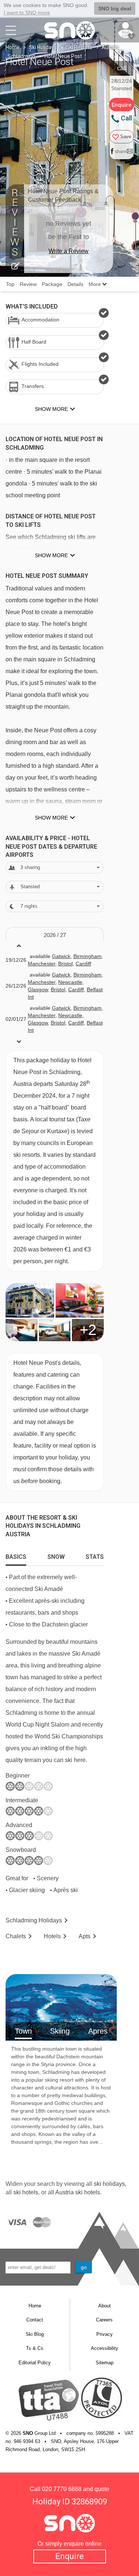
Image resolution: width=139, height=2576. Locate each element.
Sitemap (105, 2363)
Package (52, 284)
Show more (51, 555)
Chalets (16, 1936)
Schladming (21, 56)
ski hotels (26, 2192)
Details (75, 284)
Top (10, 284)
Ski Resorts (79, 47)
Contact (35, 2320)
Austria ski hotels (78, 2192)
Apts (85, 1936)
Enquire (69, 2556)
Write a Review (69, 251)
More (95, 284)
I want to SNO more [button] (27, 13)
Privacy (105, 2334)
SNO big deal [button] (115, 8)
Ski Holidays (43, 47)
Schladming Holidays (34, 1920)
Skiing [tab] (60, 2031)
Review (28, 284)
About (105, 2306)
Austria (110, 47)
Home (13, 47)
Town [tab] (23, 2031)
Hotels (52, 1936)
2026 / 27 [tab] (55, 935)
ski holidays (109, 2184)
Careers (104, 2320)
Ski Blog (35, 2334)
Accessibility (105, 2348)
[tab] (16, 1555)
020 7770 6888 (62, 2489)
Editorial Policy (35, 2363)
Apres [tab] (98, 2031)
